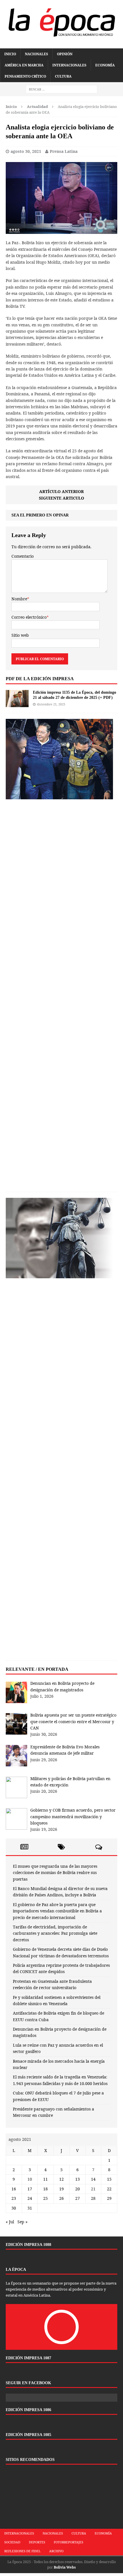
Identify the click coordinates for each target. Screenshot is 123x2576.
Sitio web (20, 635)
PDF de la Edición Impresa (40, 679)
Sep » (22, 2222)
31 (30, 2208)
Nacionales (36, 54)
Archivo (56, 2551)
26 (61, 2198)
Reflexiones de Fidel (22, 2551)
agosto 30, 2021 (26, 151)
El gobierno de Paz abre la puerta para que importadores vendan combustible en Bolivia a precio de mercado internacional (57, 1911)
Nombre (19, 599)
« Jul (10, 2222)
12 (61, 2179)
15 (109, 2179)
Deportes (37, 2542)
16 (14, 2189)
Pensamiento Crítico (25, 76)
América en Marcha (24, 65)
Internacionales (69, 65)
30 (14, 2208)
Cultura (63, 76)
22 (109, 2189)
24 (30, 2198)
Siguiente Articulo (61, 498)
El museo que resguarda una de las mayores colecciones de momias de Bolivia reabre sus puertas (55, 1873)
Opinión (65, 54)
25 (45, 2198)
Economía (105, 65)
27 (78, 2198)
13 (78, 2179)
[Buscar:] (61, 89)
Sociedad (12, 2542)
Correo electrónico (29, 617)
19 (61, 2189)
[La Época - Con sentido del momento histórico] (61, 21)
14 (93, 2179)
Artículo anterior (61, 491)
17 (30, 2189)
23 (14, 2198)
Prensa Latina (64, 151)
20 (78, 2189)
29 (109, 2198)
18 (45, 2189)
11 (45, 2179)
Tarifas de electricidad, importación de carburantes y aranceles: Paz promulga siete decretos (55, 1933)
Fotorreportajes (69, 2542)
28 (93, 2198)
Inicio (10, 54)
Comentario (23, 556)
